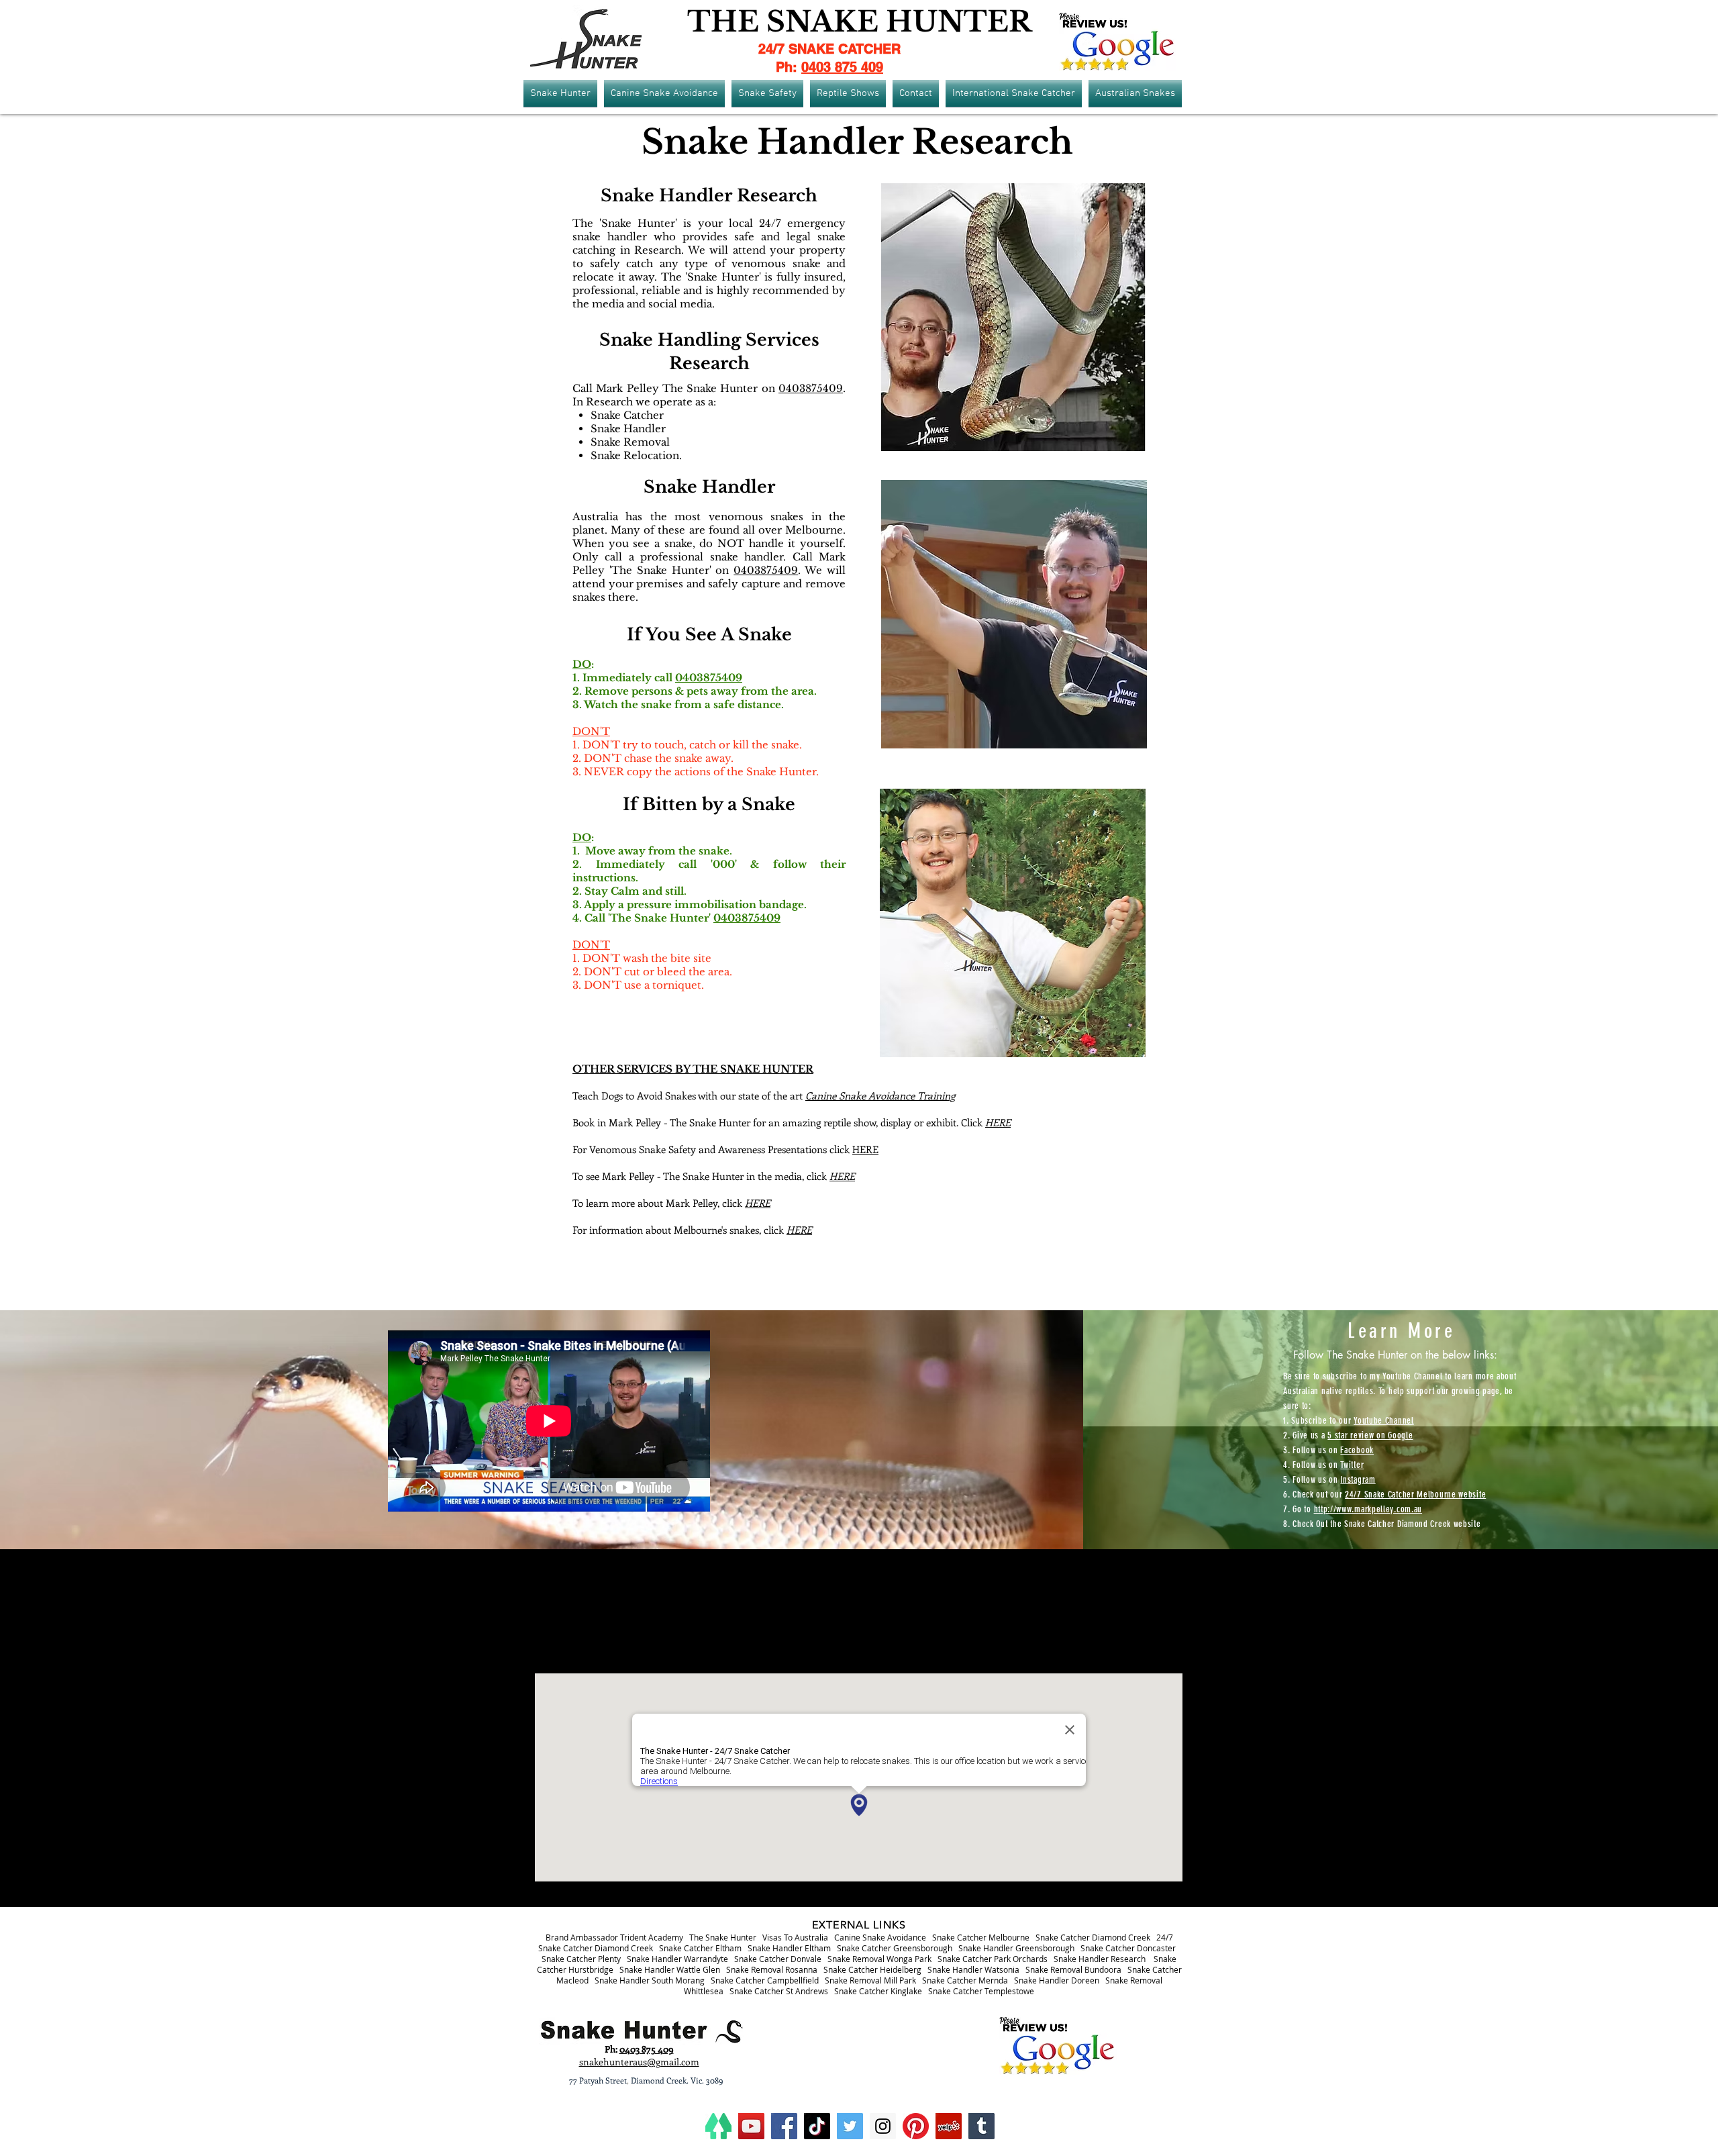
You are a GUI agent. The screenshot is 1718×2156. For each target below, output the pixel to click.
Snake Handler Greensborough (1016, 1948)
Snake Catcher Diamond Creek (1093, 1937)
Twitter (1352, 1465)
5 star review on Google (1370, 1435)
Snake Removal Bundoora (1073, 1969)
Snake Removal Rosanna (772, 1969)
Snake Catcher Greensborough (895, 1948)
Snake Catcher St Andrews (779, 1991)
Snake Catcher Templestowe (981, 1991)
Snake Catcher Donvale (778, 1959)
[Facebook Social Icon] (784, 2126)
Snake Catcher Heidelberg (872, 1969)
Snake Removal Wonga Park (879, 1959)
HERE (865, 1149)
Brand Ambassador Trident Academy (614, 1937)
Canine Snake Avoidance (880, 1937)
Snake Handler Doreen (1057, 1980)
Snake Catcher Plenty (581, 1959)
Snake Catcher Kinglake (878, 1991)
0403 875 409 (842, 67)
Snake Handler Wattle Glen (670, 1969)
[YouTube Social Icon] (751, 2126)
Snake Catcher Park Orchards (993, 1959)
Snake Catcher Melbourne (981, 1937)
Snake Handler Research (1100, 1959)
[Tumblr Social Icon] (981, 2126)
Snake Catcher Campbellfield (765, 1980)
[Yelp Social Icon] (949, 2126)
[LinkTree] (718, 2126)
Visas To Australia (795, 1937)
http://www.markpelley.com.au (1368, 1509)
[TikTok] (817, 2126)
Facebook (1357, 1450)
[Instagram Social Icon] (883, 2126)
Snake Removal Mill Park (870, 1980)
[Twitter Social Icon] (850, 2126)
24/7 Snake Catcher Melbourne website (1415, 1494)
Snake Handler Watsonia (973, 1969)
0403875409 (811, 388)
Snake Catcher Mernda (965, 1980)
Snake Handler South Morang (650, 1980)
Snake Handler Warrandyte (677, 1959)
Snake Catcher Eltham (700, 1948)
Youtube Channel (1384, 1421)
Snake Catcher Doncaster (1128, 1948)
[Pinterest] (916, 2126)
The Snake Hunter (723, 1937)
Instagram (1358, 1480)
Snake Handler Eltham (789, 1948)
